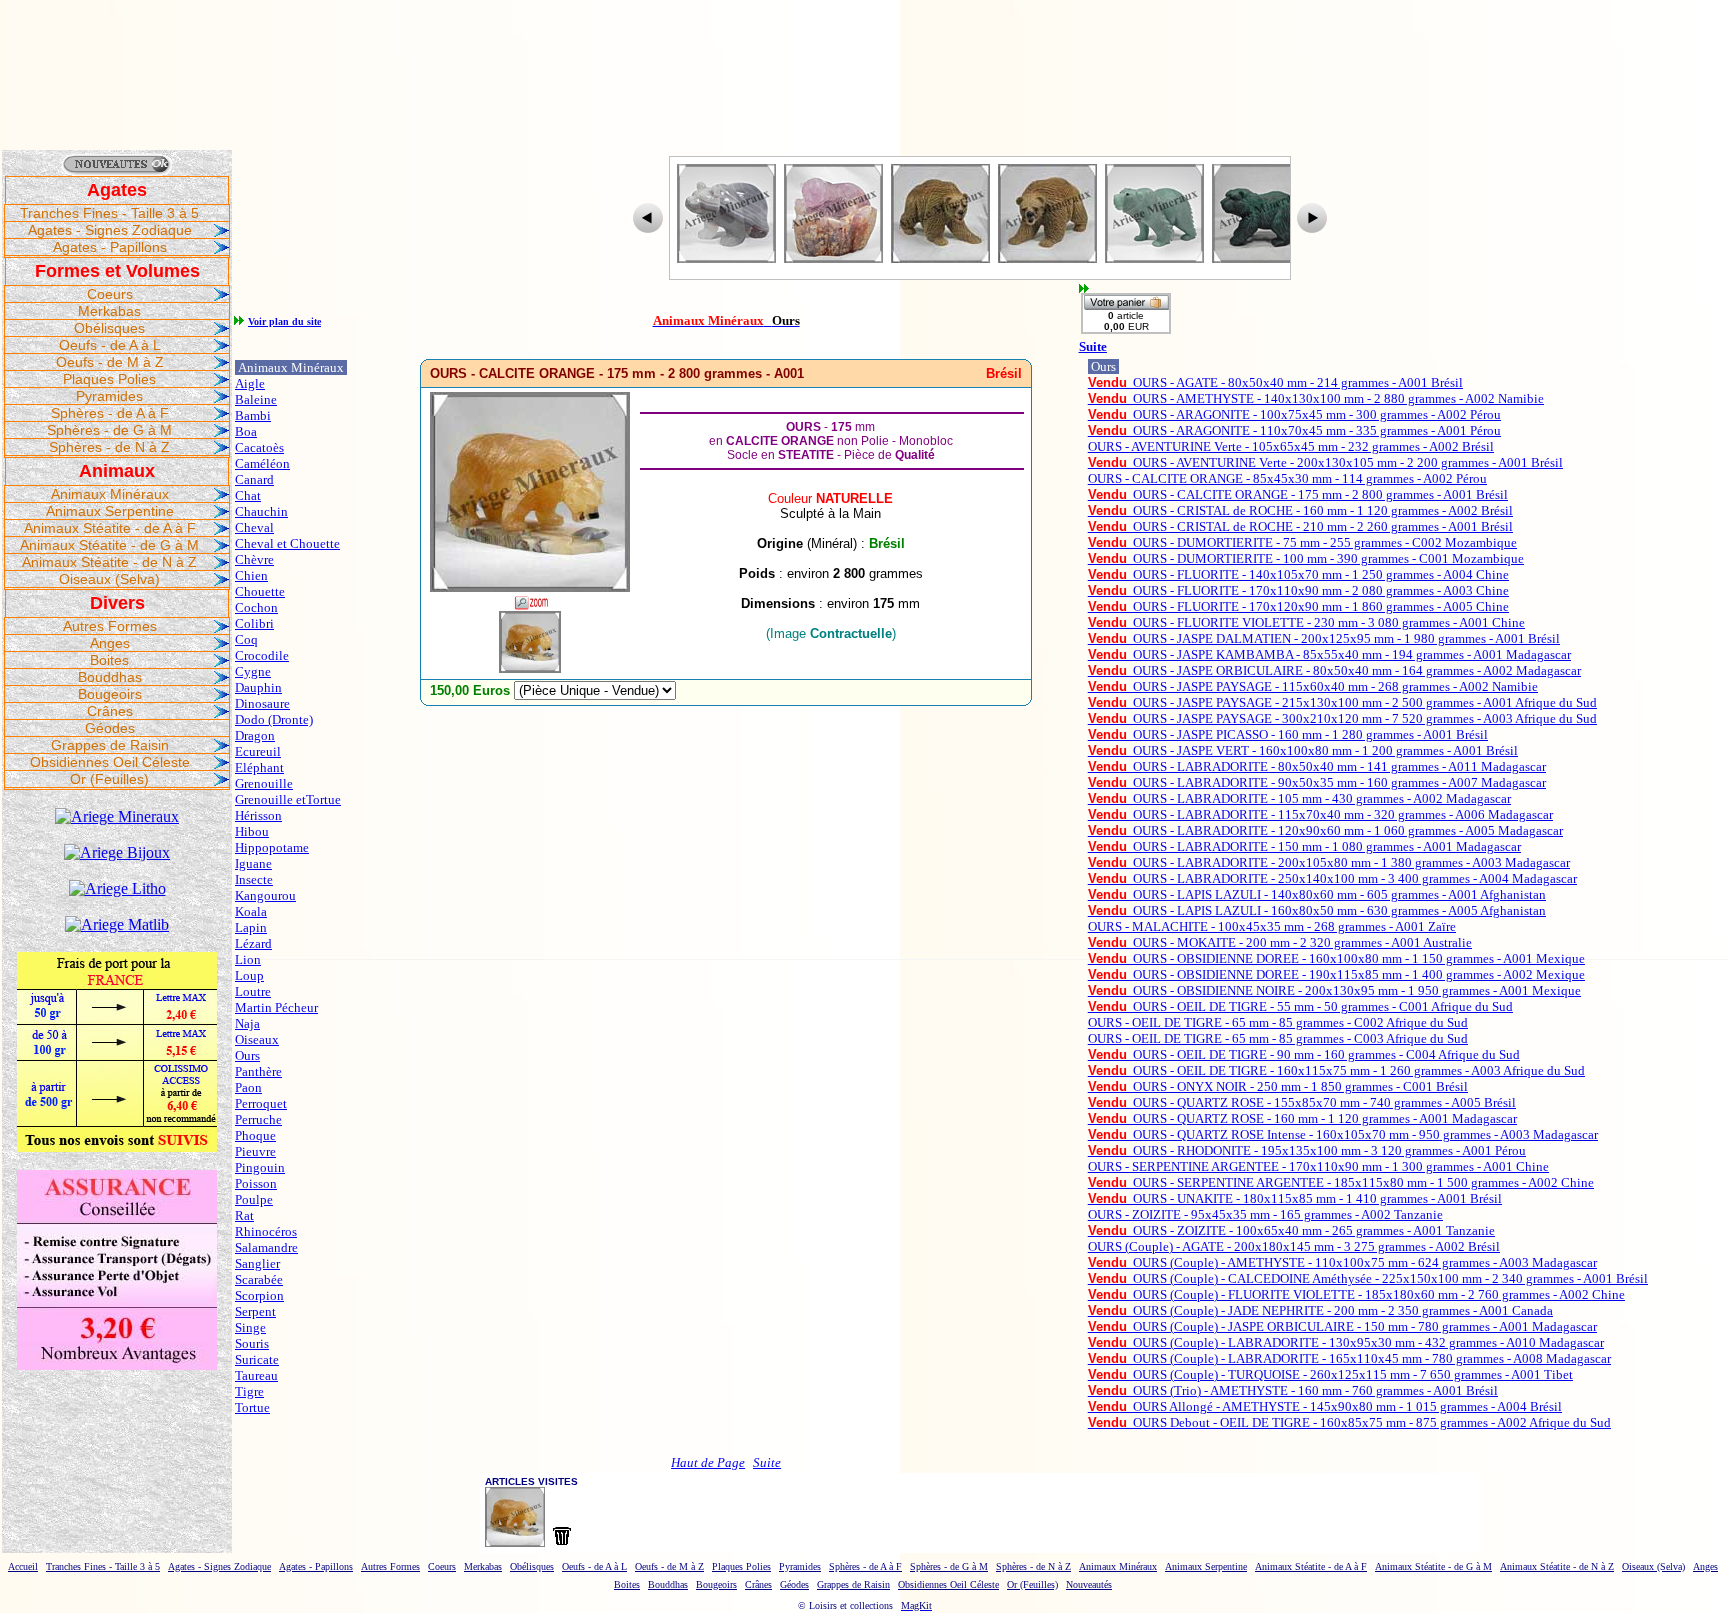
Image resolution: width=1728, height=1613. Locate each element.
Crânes (110, 711)
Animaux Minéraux (110, 494)
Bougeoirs (110, 694)
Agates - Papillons (110, 247)
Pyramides (109, 396)
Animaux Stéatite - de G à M (109, 545)
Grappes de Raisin (110, 745)
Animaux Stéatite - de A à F (110, 528)
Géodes (110, 728)
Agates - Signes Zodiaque (110, 230)
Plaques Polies (109, 379)
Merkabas (109, 311)
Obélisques (109, 328)
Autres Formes (110, 626)
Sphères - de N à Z (109, 447)
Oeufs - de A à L (110, 345)
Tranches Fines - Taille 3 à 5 (109, 213)
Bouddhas (110, 677)
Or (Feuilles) (109, 779)
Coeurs (110, 294)
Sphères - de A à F (110, 413)
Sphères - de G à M (109, 430)
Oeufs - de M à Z (110, 362)
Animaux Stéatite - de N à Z (109, 562)
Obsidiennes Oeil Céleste (110, 762)
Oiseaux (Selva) (109, 579)
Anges (110, 643)
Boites (109, 660)
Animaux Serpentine (110, 511)
